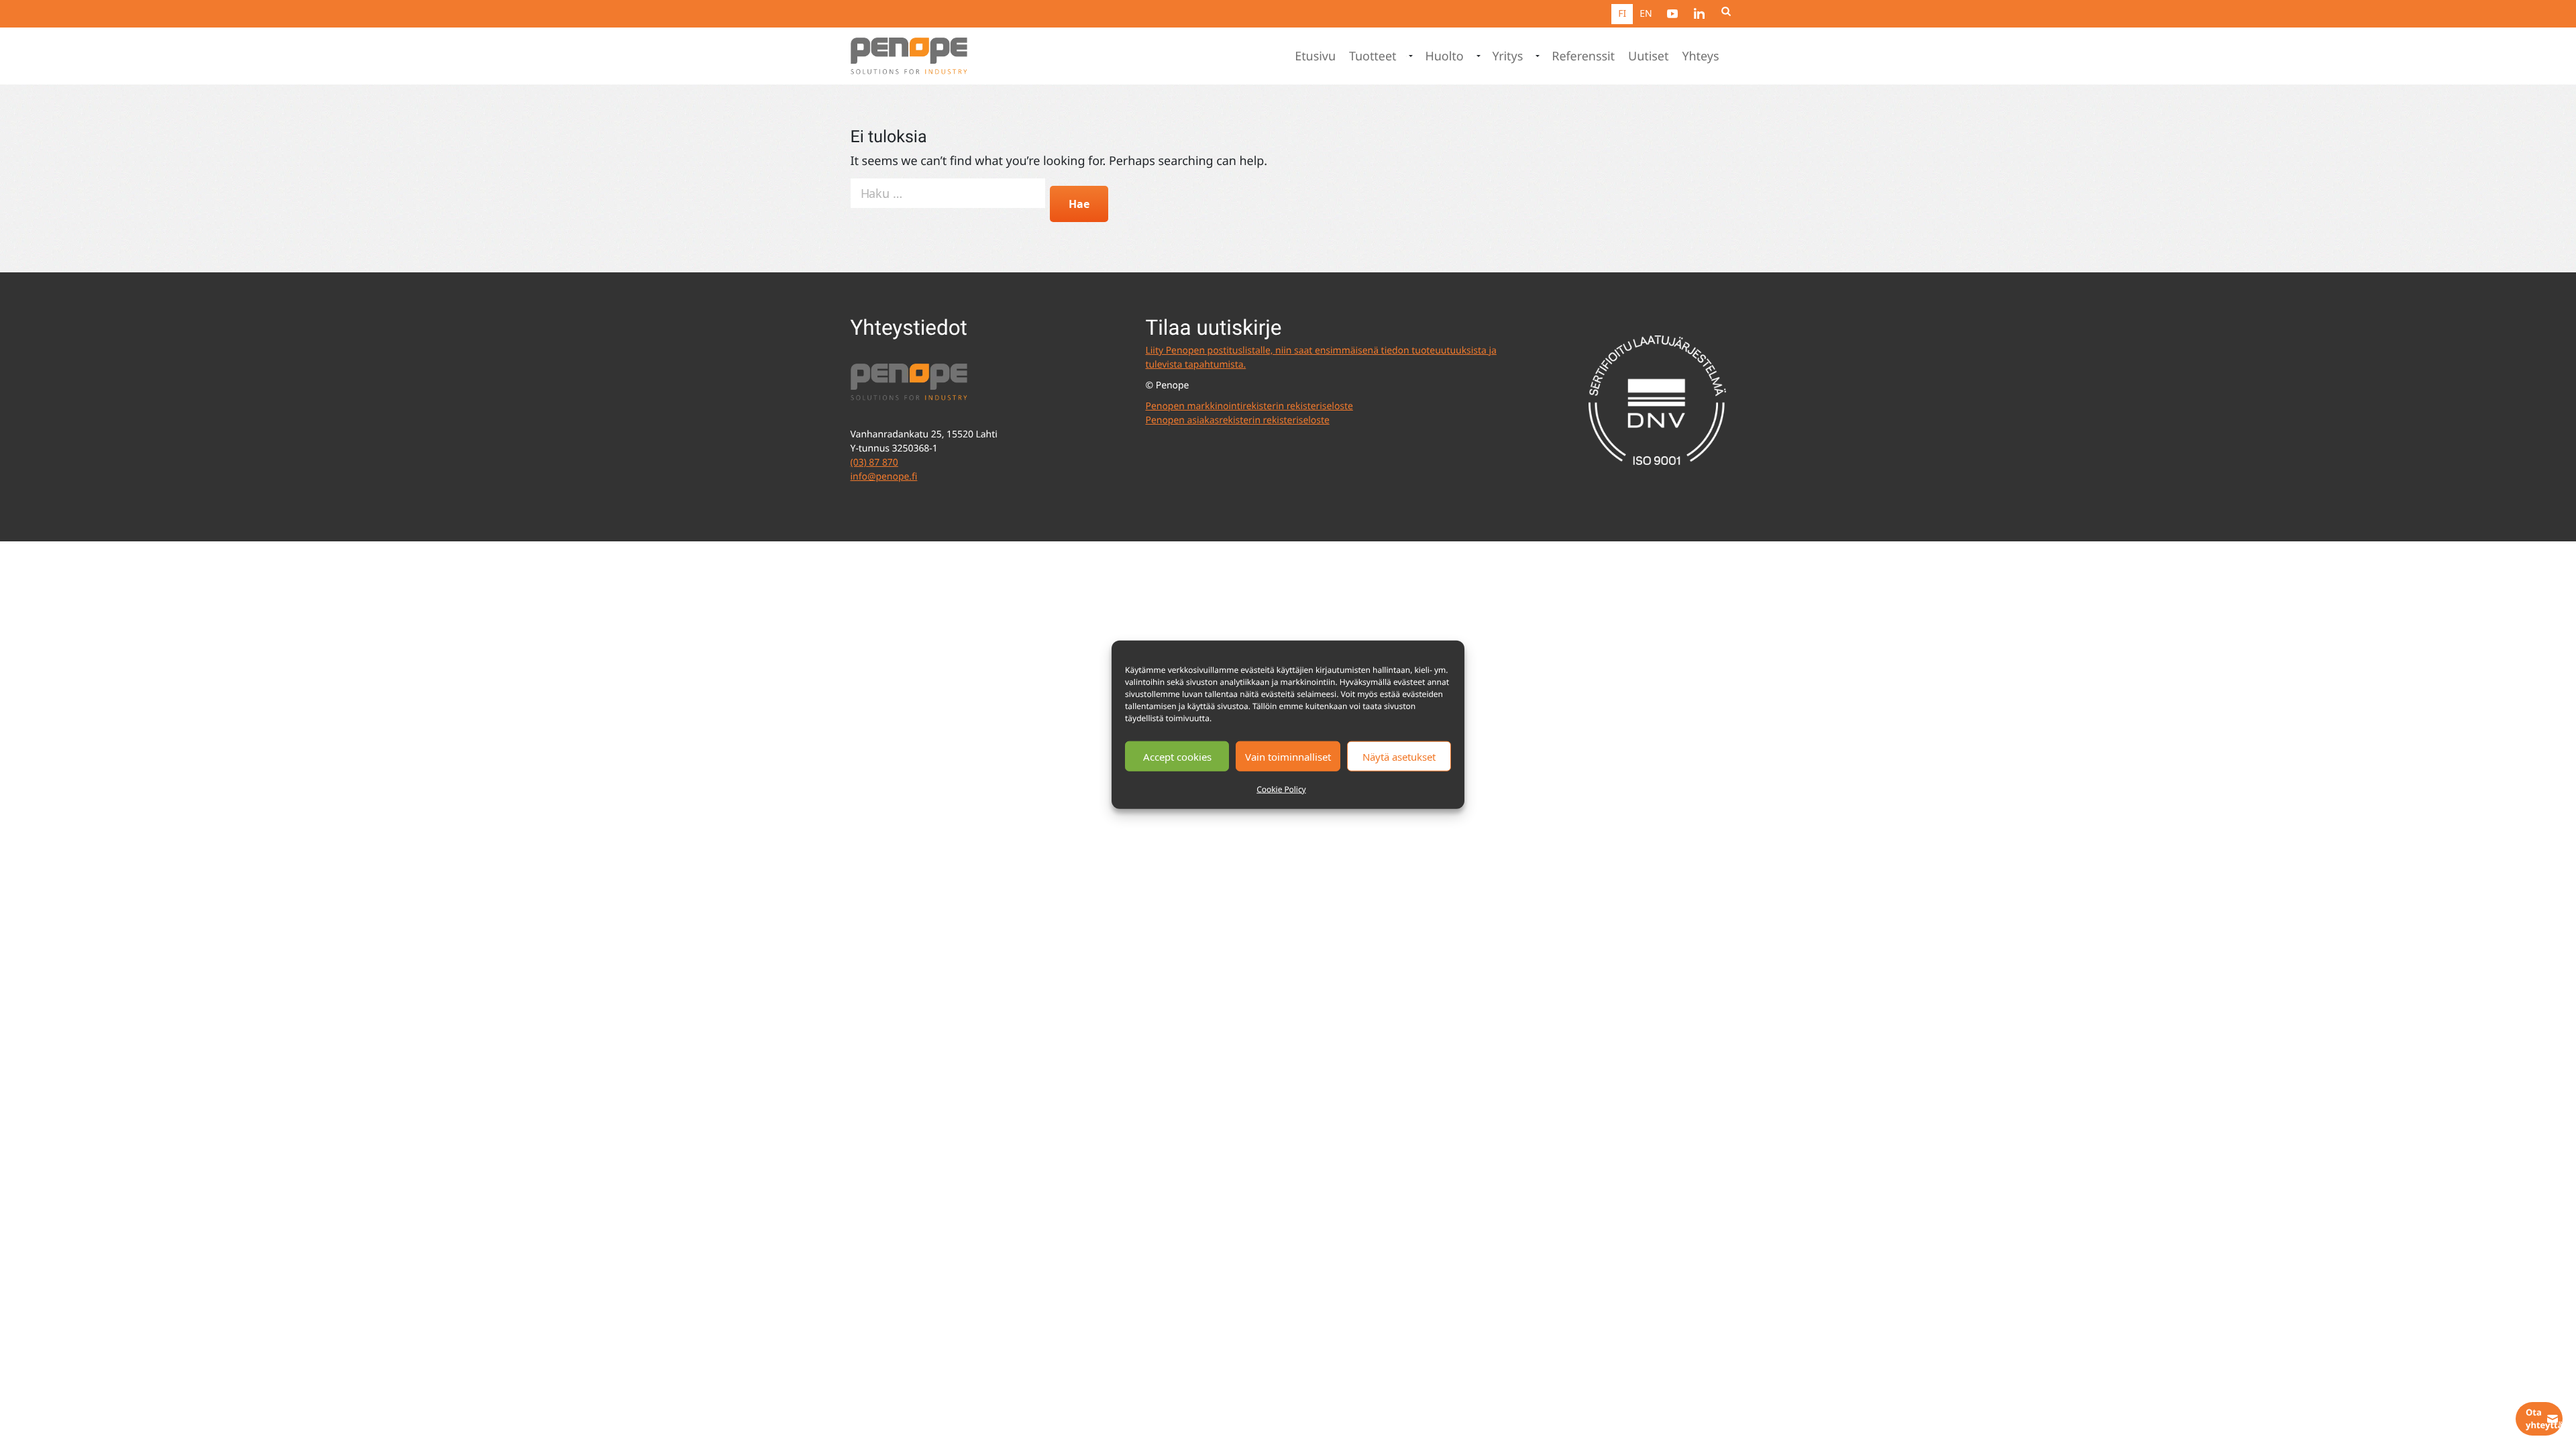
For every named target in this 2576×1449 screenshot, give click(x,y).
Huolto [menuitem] (1444, 56)
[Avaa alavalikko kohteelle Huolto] (1477, 56)
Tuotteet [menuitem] (1373, 56)
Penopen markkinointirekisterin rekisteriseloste (1249, 406)
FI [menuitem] (1622, 14)
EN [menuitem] (1646, 14)
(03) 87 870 (874, 463)
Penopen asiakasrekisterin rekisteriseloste (1238, 420)
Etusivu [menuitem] (1315, 56)
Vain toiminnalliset (1288, 756)
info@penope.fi (884, 477)
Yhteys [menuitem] (1700, 56)
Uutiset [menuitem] (1648, 56)
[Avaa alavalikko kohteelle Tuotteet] (1409, 56)
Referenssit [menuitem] (1583, 56)
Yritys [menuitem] (1508, 56)
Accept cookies (1177, 756)
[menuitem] (1672, 13)
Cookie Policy (1281, 789)
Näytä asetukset (1399, 756)
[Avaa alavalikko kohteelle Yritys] (1536, 56)
